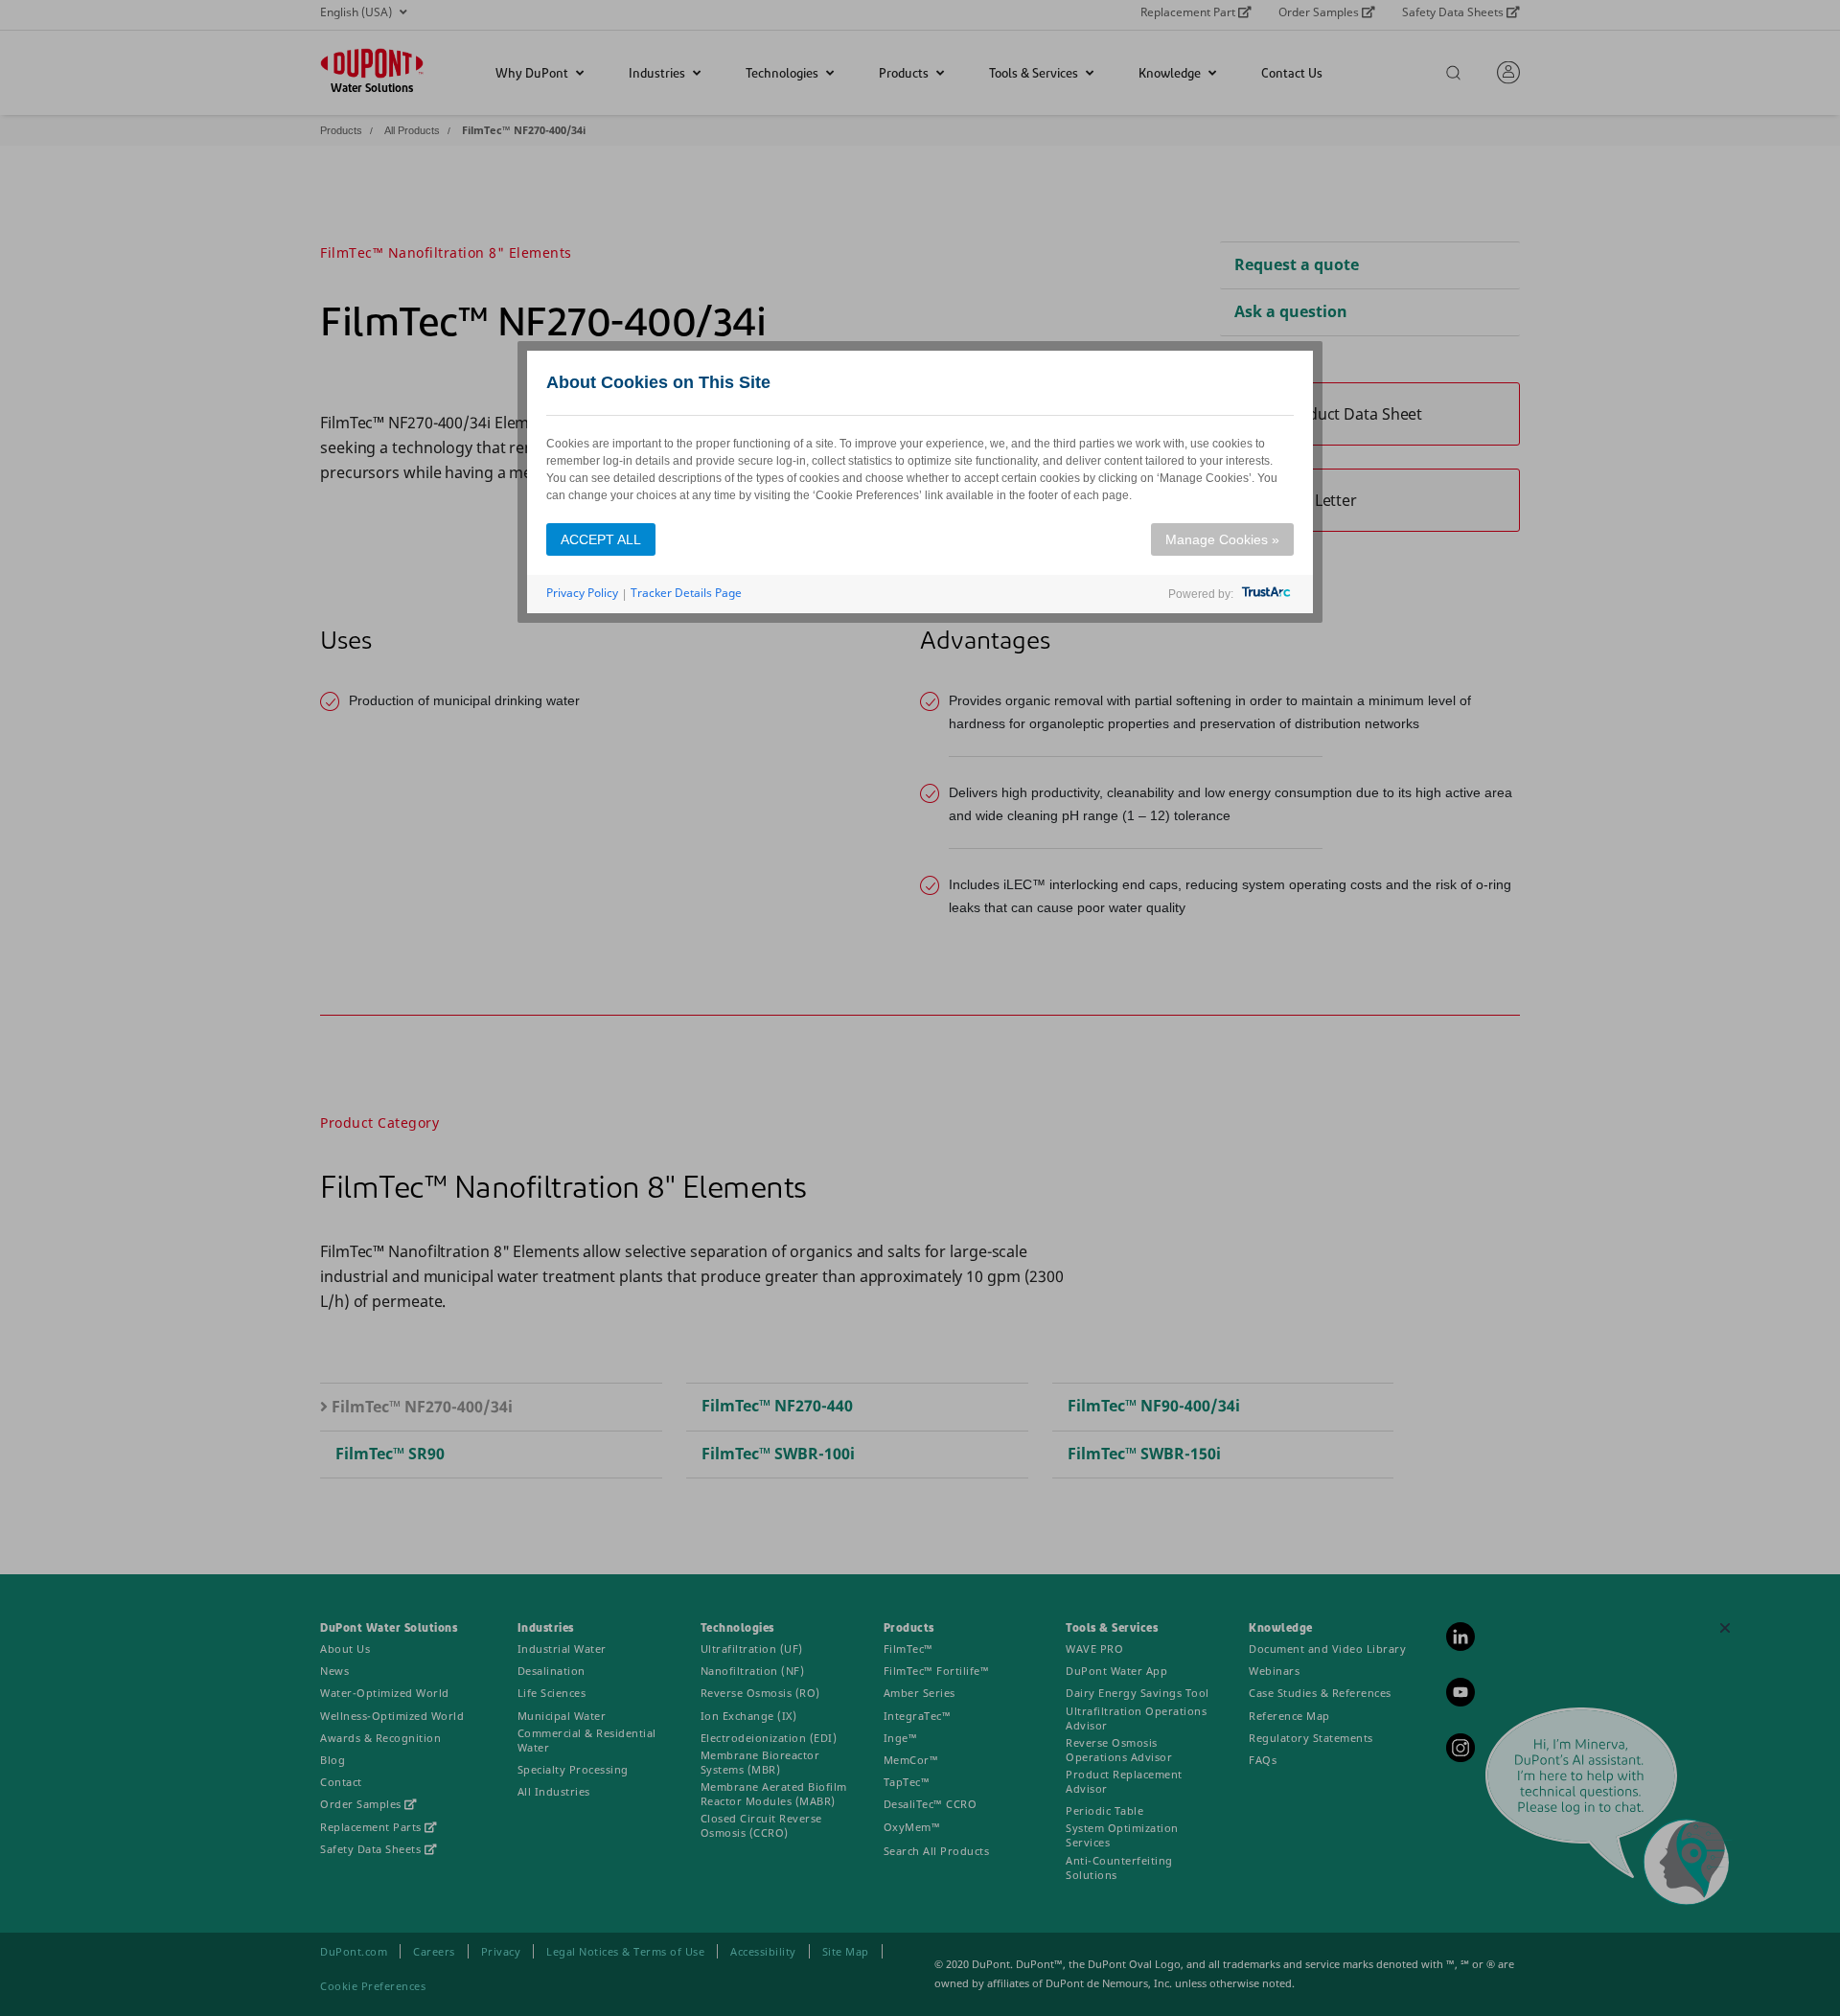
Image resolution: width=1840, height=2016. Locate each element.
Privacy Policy (582, 593)
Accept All (601, 539)
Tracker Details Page (686, 593)
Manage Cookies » (1222, 539)
